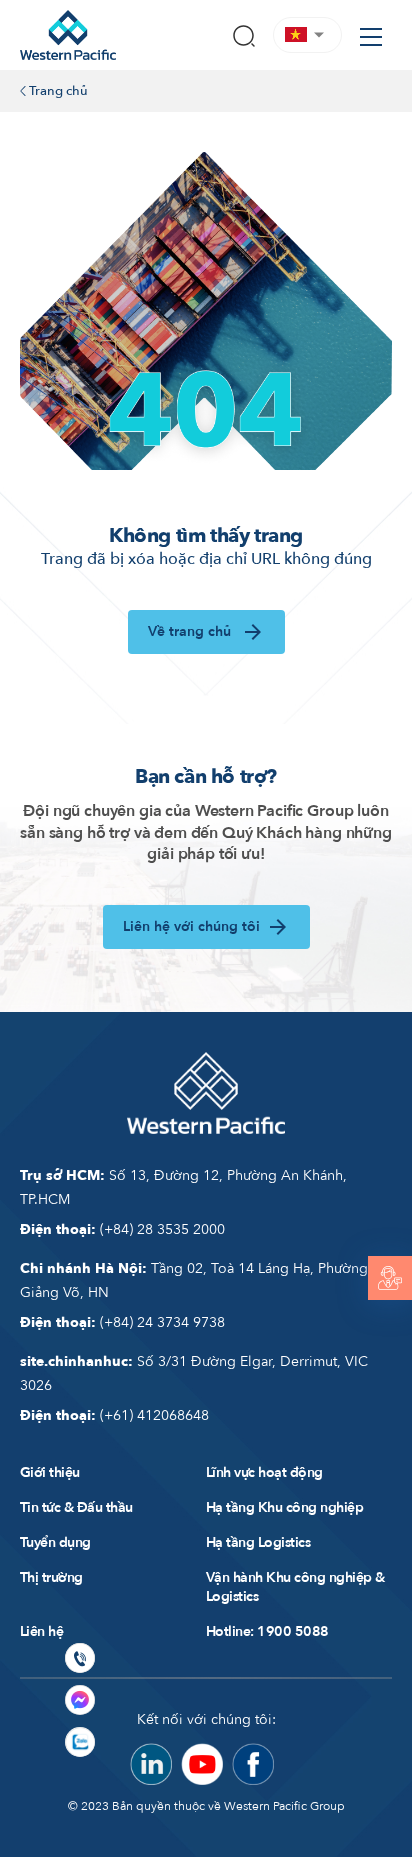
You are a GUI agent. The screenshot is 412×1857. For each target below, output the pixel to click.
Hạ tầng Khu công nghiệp (284, 1507)
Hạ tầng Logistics (258, 1542)
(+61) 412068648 (114, 1415)
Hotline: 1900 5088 (267, 1631)
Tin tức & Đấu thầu (76, 1507)
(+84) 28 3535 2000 (122, 1229)
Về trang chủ (191, 631)
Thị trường (51, 1577)
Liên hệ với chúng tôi (191, 926)
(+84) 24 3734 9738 (122, 1322)
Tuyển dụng (55, 1542)
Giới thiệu (50, 1472)
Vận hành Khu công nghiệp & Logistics (295, 1587)
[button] (307, 34)
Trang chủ (57, 91)
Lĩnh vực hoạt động (264, 1472)
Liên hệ (41, 1631)
